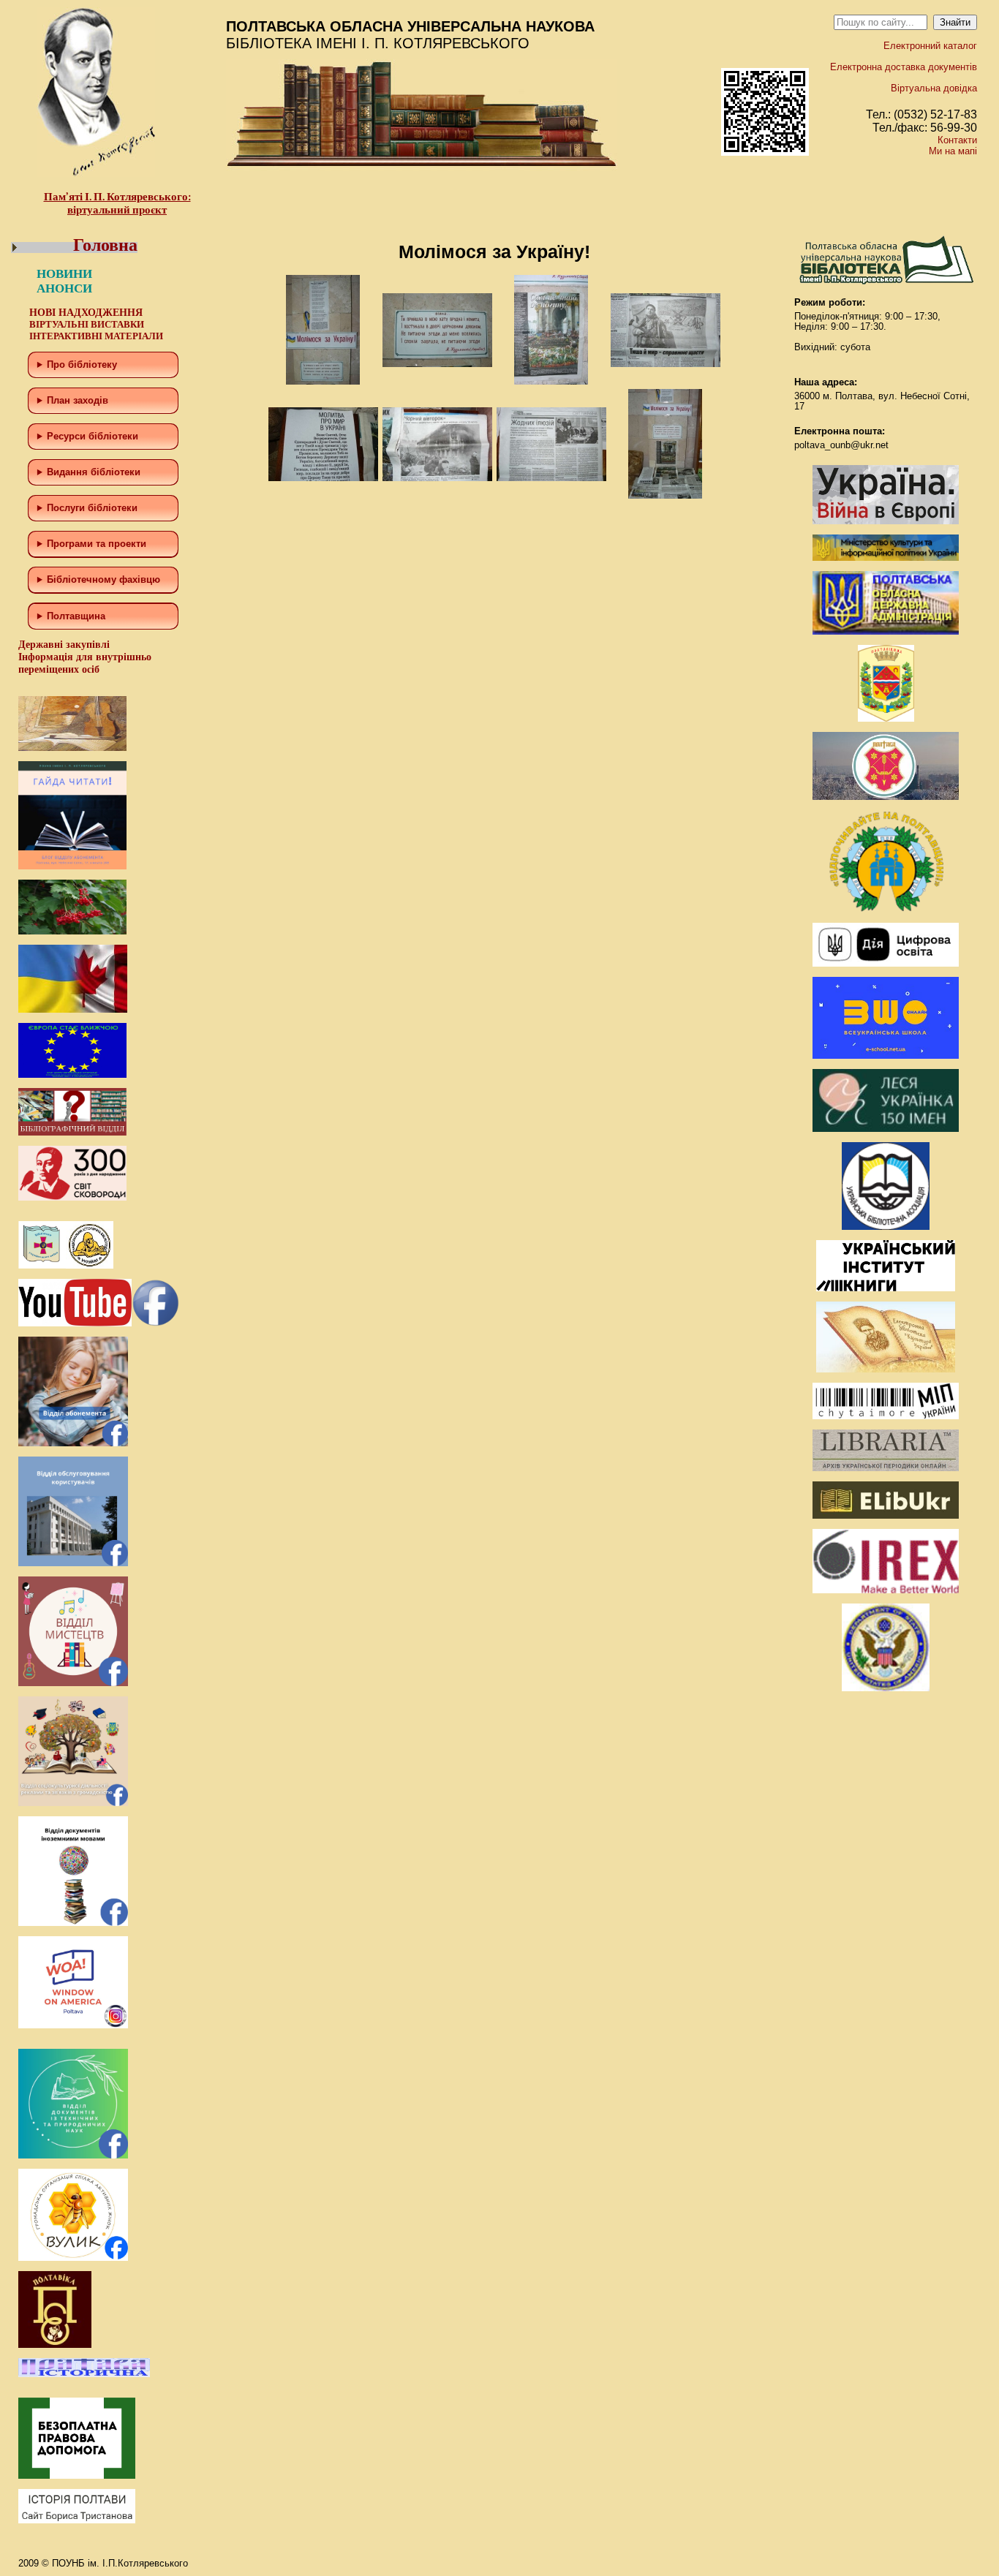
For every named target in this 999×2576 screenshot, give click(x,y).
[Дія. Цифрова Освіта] (886, 963)
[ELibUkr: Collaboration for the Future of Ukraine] (886, 1515)
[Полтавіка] (55, 2345)
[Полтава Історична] (84, 2374)
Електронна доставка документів (904, 67)
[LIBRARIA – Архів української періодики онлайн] (886, 1468)
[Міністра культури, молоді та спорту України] (886, 558)
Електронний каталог (930, 46)
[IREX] (886, 1590)
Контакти (957, 140)
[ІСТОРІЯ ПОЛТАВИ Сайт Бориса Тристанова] (77, 2520)
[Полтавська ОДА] (886, 631)
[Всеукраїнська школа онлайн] (886, 1055)
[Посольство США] (886, 1688)
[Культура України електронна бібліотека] (886, 1369)
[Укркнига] (886, 1288)
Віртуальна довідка (934, 88)
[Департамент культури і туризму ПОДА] (886, 718)
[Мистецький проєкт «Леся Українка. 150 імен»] (886, 1129)
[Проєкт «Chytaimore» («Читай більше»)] (886, 1416)
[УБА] (886, 1227)
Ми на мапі (953, 151)
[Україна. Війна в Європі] (886, 521)
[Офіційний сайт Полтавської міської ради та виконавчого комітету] (886, 797)
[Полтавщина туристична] (886, 909)
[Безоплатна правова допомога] (77, 2475)
